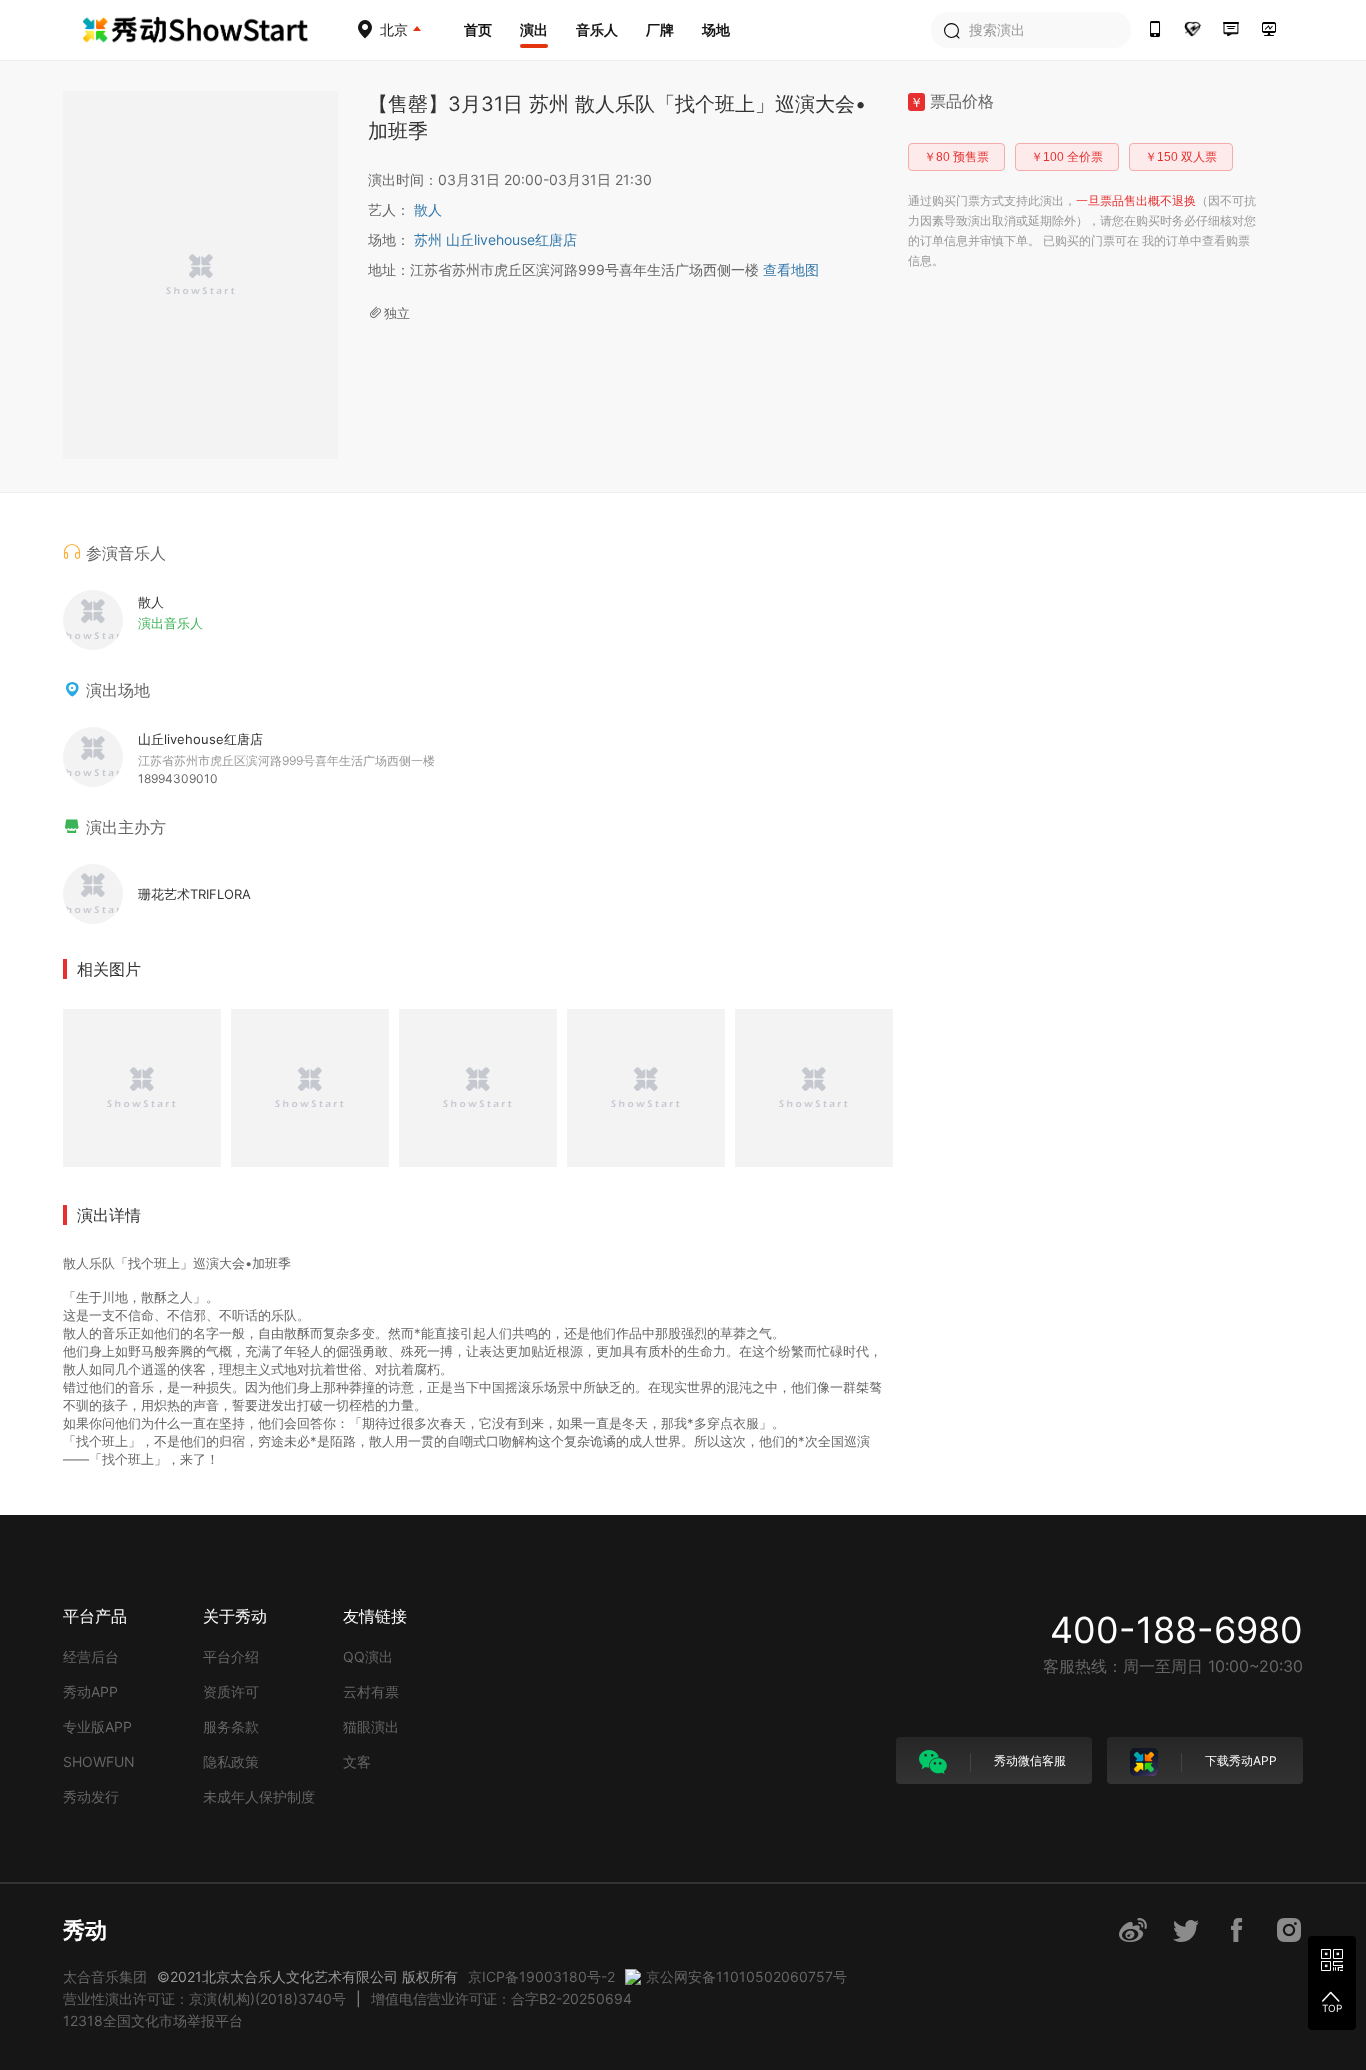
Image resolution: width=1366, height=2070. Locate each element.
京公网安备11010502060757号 (746, 1976)
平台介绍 (231, 1656)
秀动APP (90, 1691)
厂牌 (660, 29)
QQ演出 (368, 1656)
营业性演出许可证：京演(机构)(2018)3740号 (204, 1998)
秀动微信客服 (1028, 1760)
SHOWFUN (99, 1761)
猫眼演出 (371, 1726)
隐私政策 (231, 1761)
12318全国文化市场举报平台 (153, 2020)
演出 (534, 29)
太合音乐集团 (105, 1976)
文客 (357, 1761)
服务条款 (231, 1726)
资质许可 (231, 1691)
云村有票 (371, 1691)
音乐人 (597, 29)
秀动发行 (91, 1796)
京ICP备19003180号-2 (541, 1976)
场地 (716, 29)
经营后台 (91, 1656)
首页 (478, 29)
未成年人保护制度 (259, 1796)
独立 (397, 313)
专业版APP (97, 1726)
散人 (428, 209)
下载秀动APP (1239, 1760)
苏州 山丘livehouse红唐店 (495, 239)
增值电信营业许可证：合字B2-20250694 (501, 1998)
